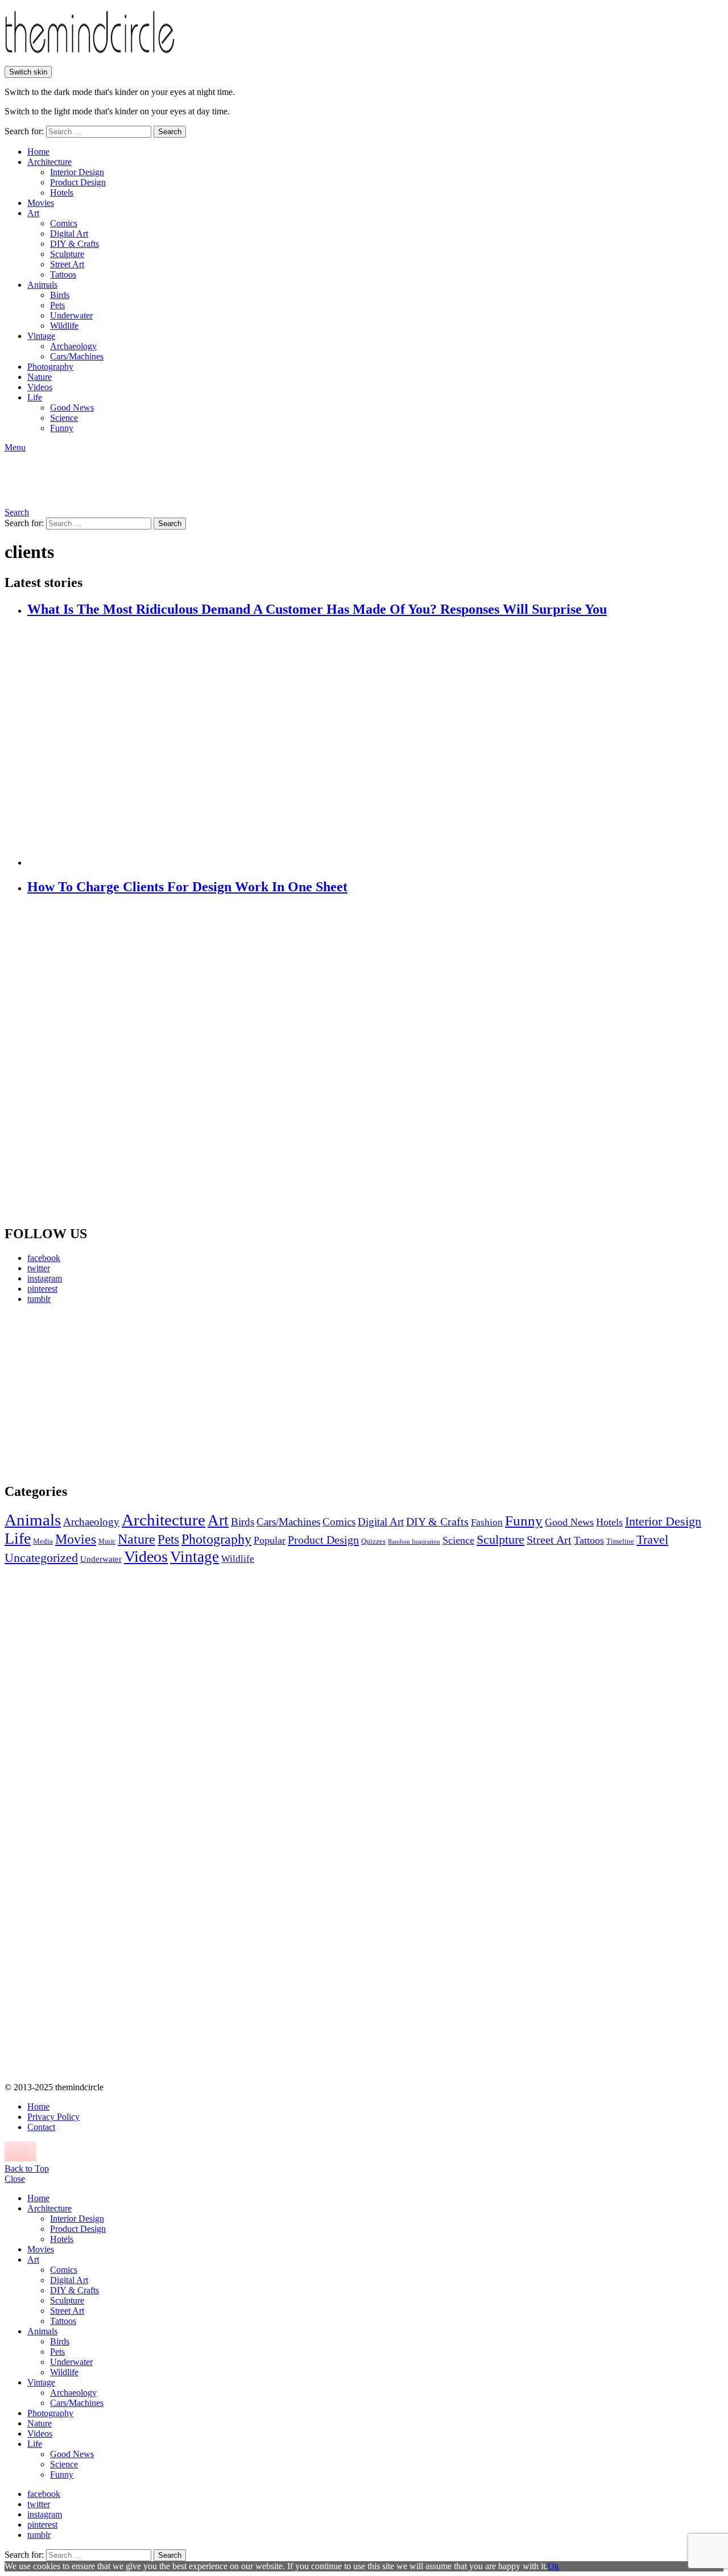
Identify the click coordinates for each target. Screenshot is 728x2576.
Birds (60, 295)
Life (35, 397)
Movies (41, 203)
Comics (64, 223)
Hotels (62, 193)
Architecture (49, 162)
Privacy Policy (53, 2117)
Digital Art (69, 233)
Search (170, 132)
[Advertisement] (111, 1393)
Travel (652, 1540)
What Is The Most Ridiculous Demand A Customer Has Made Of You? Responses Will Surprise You (317, 609)
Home (38, 152)
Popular (270, 1540)
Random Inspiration (414, 1542)
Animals (42, 285)
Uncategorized (41, 1558)
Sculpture (67, 254)
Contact (41, 2127)
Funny (62, 428)
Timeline (620, 1541)
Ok (553, 2566)
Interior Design (77, 172)
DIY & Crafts (75, 244)
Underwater (71, 315)
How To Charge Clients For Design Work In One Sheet (187, 887)
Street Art (67, 264)
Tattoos (63, 274)
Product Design (78, 182)
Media (43, 1541)
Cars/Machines (77, 356)
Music (107, 1541)
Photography (50, 367)
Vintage (41, 336)
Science (64, 418)
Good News (72, 408)
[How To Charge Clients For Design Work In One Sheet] (375, 1061)
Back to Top (27, 2168)
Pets (57, 305)
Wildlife (64, 326)
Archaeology (73, 346)
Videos (40, 387)
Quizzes (373, 1541)
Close (15, 2179)
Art (33, 213)
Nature (40, 377)
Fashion (487, 1522)
